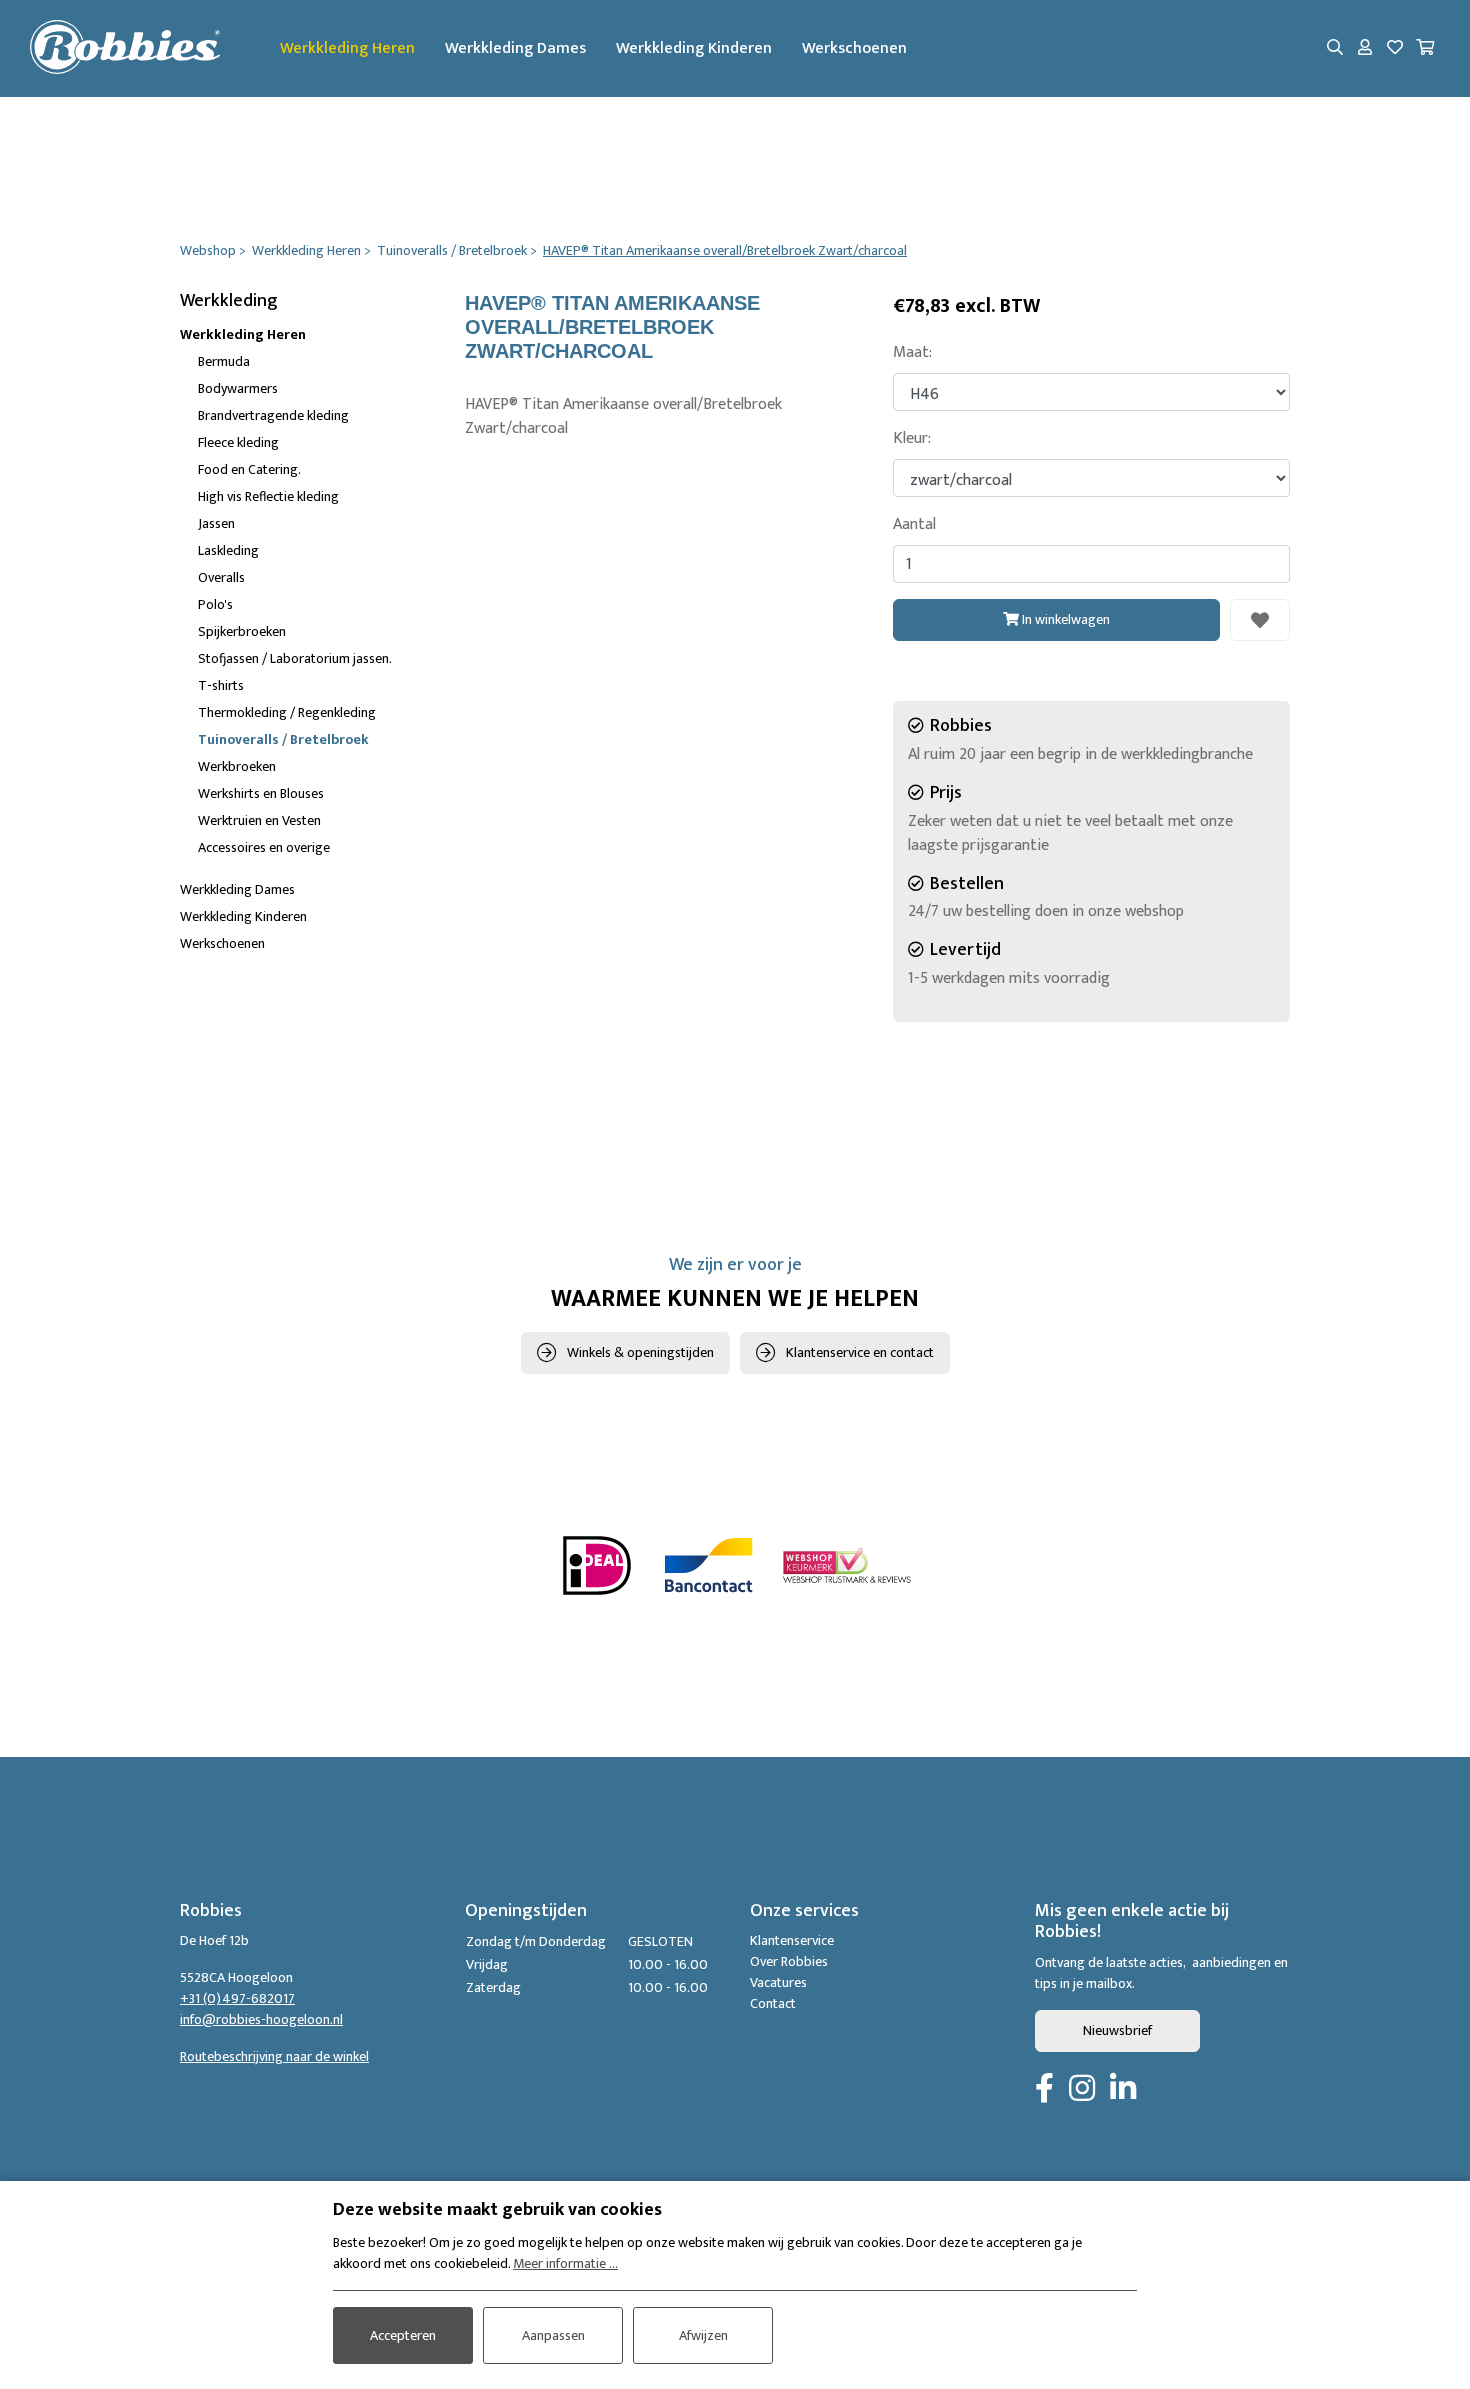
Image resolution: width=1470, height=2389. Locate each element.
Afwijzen (703, 2335)
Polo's (215, 604)
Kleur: (912, 439)
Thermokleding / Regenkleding (287, 712)
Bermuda (224, 361)
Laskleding (228, 550)
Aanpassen (553, 2335)
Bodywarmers (238, 388)
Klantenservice (792, 1940)
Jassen (216, 523)
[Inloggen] (1365, 49)
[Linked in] (1123, 2090)
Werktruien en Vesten (259, 820)
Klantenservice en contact (860, 1352)
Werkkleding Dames (515, 48)
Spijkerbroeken (242, 631)
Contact (773, 2003)
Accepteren (403, 2335)
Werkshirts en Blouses (261, 793)
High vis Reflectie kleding (268, 496)
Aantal (914, 525)
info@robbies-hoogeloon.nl (261, 2019)
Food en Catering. (249, 469)
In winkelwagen (1064, 619)
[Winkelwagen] (1425, 49)
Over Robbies (789, 1961)
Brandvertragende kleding (273, 415)
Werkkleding (229, 301)
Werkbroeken (237, 766)
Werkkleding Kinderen (694, 48)
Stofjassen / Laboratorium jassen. (295, 658)
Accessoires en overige (264, 847)
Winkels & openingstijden (640, 1352)
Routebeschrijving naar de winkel (274, 2056)
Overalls (221, 577)
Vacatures (778, 1982)
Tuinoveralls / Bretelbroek (283, 739)
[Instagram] (1082, 2090)
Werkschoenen (854, 48)
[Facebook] (1044, 2090)
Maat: (912, 353)
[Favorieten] (1395, 49)
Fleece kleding (238, 442)
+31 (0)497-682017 (237, 1998)
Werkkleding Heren (347, 48)
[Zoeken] (1335, 49)
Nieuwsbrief (1117, 2030)
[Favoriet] (1260, 620)
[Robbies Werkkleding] (125, 48)
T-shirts (221, 685)
